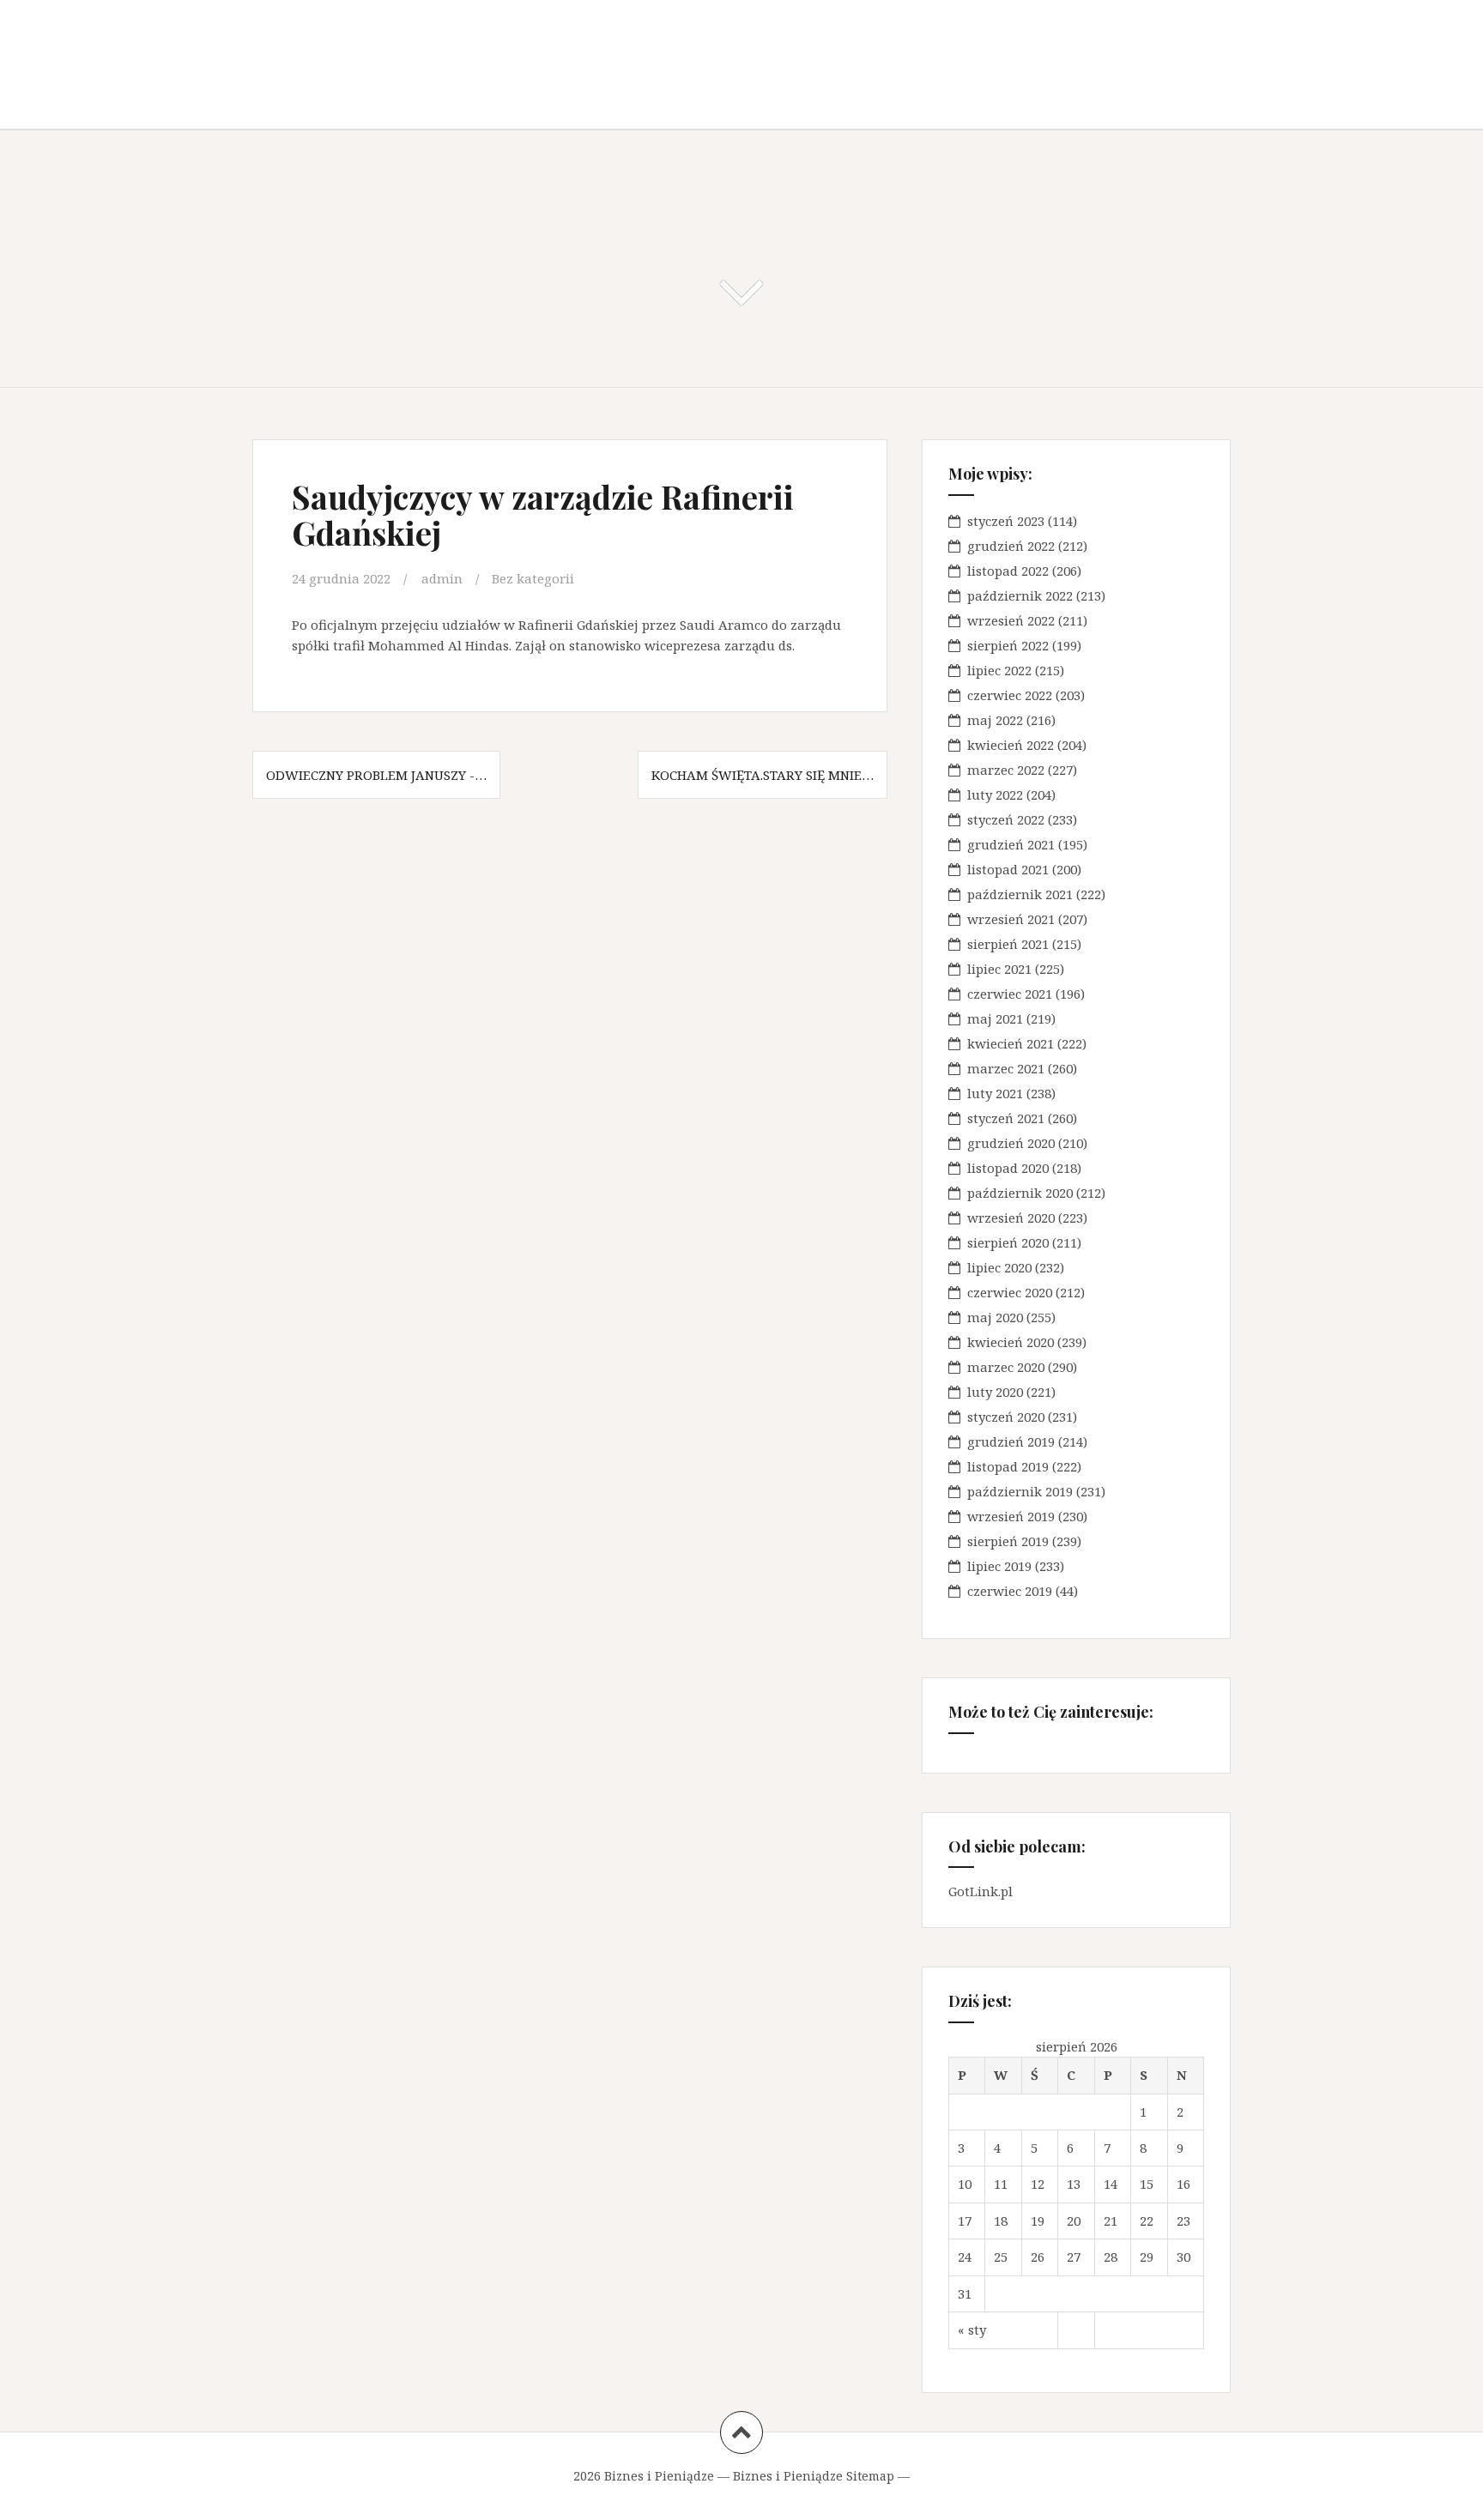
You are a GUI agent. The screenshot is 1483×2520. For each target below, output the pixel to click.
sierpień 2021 (1008, 944)
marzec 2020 (1006, 1367)
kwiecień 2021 (1011, 1043)
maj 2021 (995, 1018)
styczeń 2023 (1006, 521)
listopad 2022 (1008, 571)
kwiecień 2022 (1011, 745)
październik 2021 (1020, 894)
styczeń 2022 (1006, 819)
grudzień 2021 (1011, 844)
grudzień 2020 (1011, 1143)
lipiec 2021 (999, 969)
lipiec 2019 (999, 1566)
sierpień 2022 (1008, 645)
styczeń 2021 (1006, 1118)
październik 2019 (1020, 1491)
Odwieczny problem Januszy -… (376, 775)
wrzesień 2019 (1011, 1516)
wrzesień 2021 (1011, 919)
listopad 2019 (1008, 1466)
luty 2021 (995, 1093)
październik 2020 (1020, 1193)
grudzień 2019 (1011, 1441)
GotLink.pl (981, 1891)
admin (442, 578)
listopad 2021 (1008, 869)
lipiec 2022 (999, 670)
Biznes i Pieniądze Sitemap (814, 2476)
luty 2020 (995, 1392)
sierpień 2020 (1008, 1242)
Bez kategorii (533, 578)
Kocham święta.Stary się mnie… (763, 775)
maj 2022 (995, 720)
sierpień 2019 (1008, 1541)
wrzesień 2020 (1011, 1218)
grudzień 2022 (1011, 546)
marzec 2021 (1006, 1068)
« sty (972, 2330)
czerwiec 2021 (1010, 994)
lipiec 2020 (999, 1267)
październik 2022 (1020, 595)
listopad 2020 (1008, 1168)
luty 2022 (995, 795)
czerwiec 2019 (1010, 1591)
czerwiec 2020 (1010, 1292)
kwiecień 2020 (1011, 1342)
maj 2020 (995, 1317)
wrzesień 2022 (1011, 620)
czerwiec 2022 (1010, 695)
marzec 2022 (1006, 770)
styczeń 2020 (1006, 1417)
